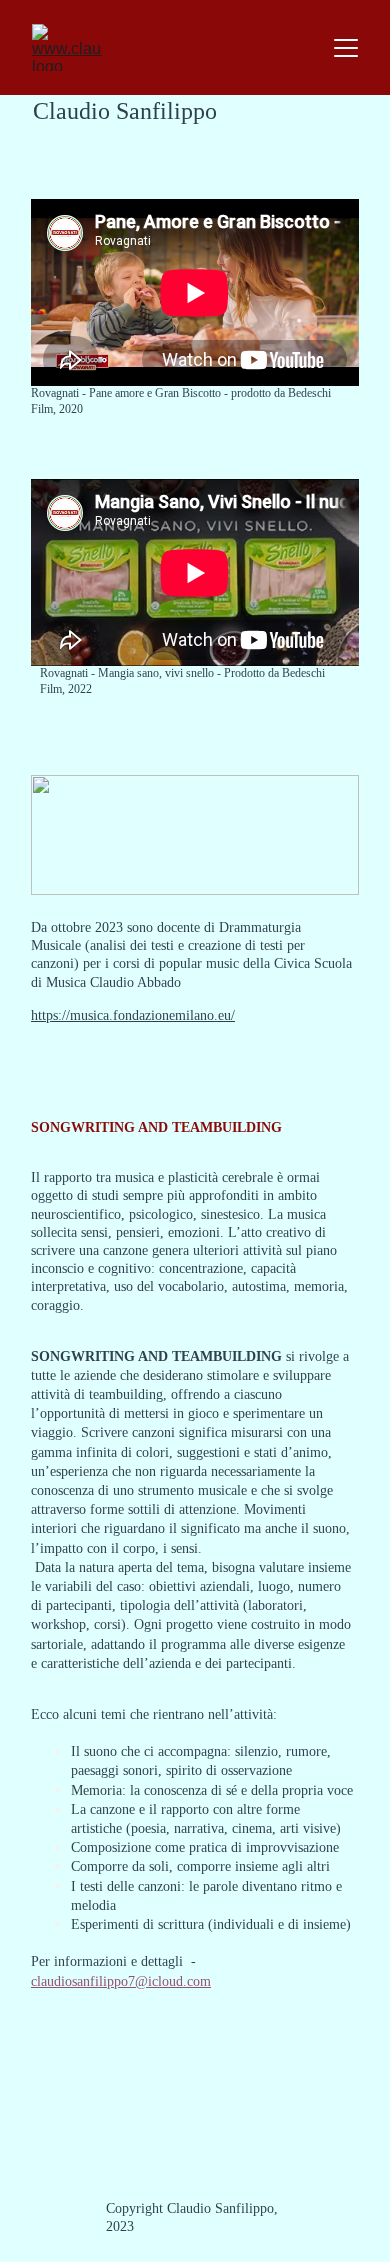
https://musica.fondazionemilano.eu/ (133, 1015)
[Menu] (346, 48)
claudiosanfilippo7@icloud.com (121, 1981)
